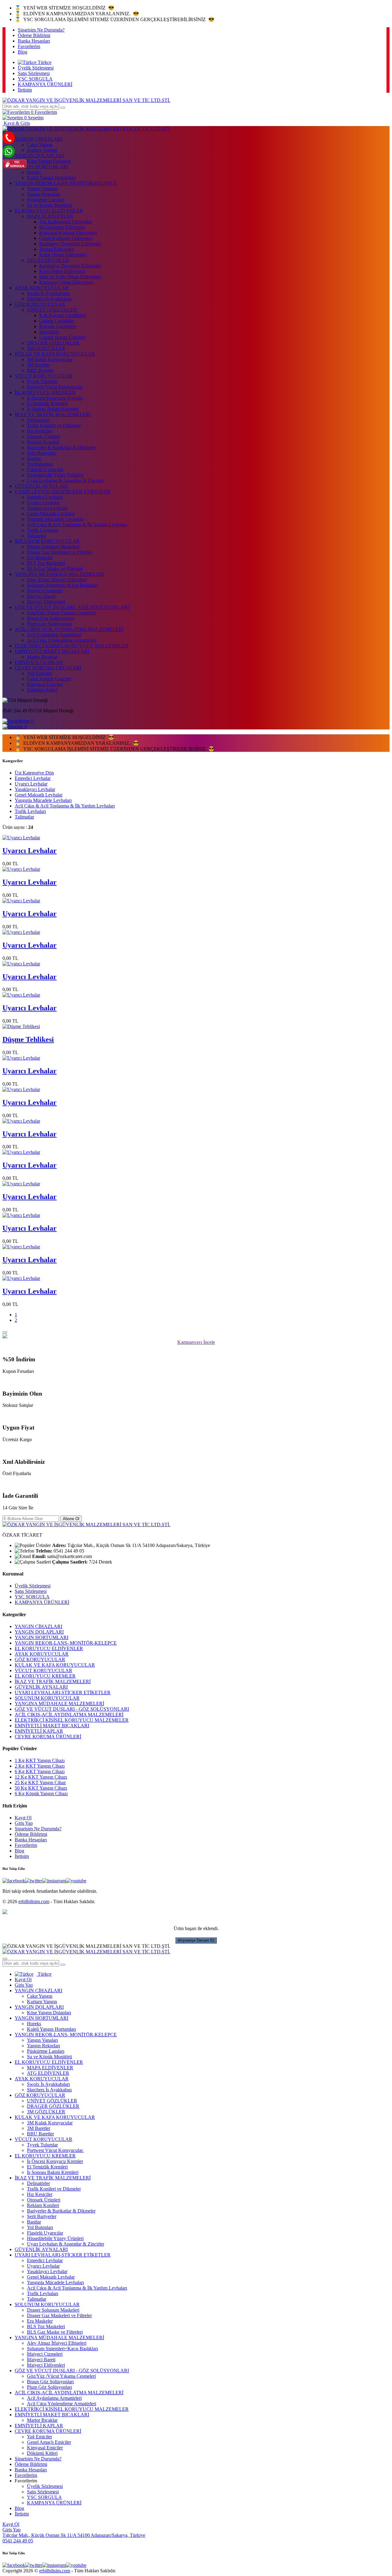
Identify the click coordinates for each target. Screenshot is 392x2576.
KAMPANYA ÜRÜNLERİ (45, 84)
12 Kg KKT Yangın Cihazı (41, 1777)
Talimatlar (37, 536)
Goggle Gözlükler (57, 321)
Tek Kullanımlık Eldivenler (66, 222)
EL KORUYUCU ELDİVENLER (49, 211)
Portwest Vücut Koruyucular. (55, 387)
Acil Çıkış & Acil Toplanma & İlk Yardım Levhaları (77, 525)
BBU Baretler (40, 370)
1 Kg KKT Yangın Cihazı (40, 1760)
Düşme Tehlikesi (28, 1039)
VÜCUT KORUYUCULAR (43, 376)
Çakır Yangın (40, 145)
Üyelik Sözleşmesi (36, 68)
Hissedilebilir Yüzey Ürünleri (55, 475)
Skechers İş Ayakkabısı (49, 299)
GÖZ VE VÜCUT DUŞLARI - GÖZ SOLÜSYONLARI (72, 607)
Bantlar (34, 459)
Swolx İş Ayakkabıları (48, 293)
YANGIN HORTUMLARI (41, 1637)
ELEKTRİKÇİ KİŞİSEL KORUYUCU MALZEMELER (72, 646)
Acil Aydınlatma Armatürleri (54, 635)
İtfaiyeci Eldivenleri (46, 602)
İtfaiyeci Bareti (41, 596)
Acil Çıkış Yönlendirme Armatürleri (62, 640)
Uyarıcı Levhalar (43, 503)
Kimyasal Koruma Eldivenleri (68, 233)
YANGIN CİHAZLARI (38, 1626)
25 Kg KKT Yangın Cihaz (40, 1782)
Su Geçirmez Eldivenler (62, 227)
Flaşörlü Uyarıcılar (45, 470)
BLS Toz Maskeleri (46, 563)
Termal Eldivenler (57, 249)
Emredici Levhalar (45, 497)
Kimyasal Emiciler (45, 684)
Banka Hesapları (34, 41)
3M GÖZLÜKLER (46, 348)
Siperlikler (49, 332)
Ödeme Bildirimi (34, 35)
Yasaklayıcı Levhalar (47, 508)
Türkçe (44, 62)
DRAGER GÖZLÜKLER (53, 343)
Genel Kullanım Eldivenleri (66, 238)
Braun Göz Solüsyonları (50, 618)
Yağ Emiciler (40, 673)
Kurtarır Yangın (42, 2002)
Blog (23, 52)
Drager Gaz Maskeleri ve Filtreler (59, 552)
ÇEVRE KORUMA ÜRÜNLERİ (48, 668)
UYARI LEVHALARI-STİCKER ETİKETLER (63, 492)
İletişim (25, 90)
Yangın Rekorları (43, 194)
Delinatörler (38, 420)
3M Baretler (39, 365)
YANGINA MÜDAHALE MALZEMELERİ (59, 574)
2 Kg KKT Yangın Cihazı (40, 1766)
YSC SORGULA (35, 79)
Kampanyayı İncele (196, 1342)
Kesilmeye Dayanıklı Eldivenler (70, 244)
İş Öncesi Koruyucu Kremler (55, 398)
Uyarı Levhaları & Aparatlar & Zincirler (66, 481)
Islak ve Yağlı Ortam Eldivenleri (70, 277)
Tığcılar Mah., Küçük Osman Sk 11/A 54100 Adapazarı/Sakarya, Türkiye (74, 2535)
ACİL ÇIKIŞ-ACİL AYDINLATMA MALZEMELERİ (69, 629)
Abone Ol (71, 1519)
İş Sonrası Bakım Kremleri (53, 409)
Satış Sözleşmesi (34, 73)
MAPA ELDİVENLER (50, 216)
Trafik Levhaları (43, 530)
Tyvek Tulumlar (42, 381)
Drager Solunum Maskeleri (53, 547)
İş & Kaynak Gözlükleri (62, 315)
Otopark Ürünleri (44, 436)
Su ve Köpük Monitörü (49, 205)
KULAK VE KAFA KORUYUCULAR (55, 354)
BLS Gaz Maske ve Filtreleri (55, 569)
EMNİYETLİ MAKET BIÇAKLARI (52, 651)
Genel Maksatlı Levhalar (51, 514)
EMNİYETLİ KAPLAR (39, 662)
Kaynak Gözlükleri (58, 326)
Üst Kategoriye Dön (34, 773)
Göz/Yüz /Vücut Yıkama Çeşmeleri (61, 613)
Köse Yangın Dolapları (49, 2013)
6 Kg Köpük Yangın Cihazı (41, 1793)
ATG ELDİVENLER (48, 260)
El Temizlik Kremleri (47, 403)
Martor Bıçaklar (42, 657)
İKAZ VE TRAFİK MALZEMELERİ (53, 414)
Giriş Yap (24, 1823)
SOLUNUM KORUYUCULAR (47, 541)
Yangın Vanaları (42, 189)
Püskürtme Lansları (46, 200)
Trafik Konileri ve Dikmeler (54, 425)
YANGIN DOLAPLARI (39, 1632)
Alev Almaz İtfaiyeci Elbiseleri (57, 580)
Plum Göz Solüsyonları (49, 624)
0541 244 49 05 (18, 2541)
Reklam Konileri (43, 442)
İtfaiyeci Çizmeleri (45, 591)
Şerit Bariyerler (42, 453)
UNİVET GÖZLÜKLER (52, 310)
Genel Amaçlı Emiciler (49, 679)
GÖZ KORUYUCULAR (40, 304)
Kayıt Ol (23, 1818)
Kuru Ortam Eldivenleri (62, 271)
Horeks (34, 172)
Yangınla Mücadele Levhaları (55, 519)
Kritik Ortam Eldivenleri (63, 255)
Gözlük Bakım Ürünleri (62, 337)
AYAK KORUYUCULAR (42, 288)
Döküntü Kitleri (42, 690)
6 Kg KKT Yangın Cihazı (40, 1771)
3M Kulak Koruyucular (50, 359)
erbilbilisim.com (34, 1901)
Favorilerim (29, 46)
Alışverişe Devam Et (196, 1940)
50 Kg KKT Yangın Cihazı (41, 1788)
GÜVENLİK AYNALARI (41, 486)
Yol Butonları (40, 464)
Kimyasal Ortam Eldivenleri (66, 282)
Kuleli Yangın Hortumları (51, 178)
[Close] (5, 1332)
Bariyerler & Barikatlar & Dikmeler (61, 447)
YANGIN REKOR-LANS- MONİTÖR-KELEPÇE (66, 183)
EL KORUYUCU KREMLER (45, 392)
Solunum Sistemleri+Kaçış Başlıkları (62, 585)
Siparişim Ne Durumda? (41, 30)
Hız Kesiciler (40, 431)
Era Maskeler (40, 558)
